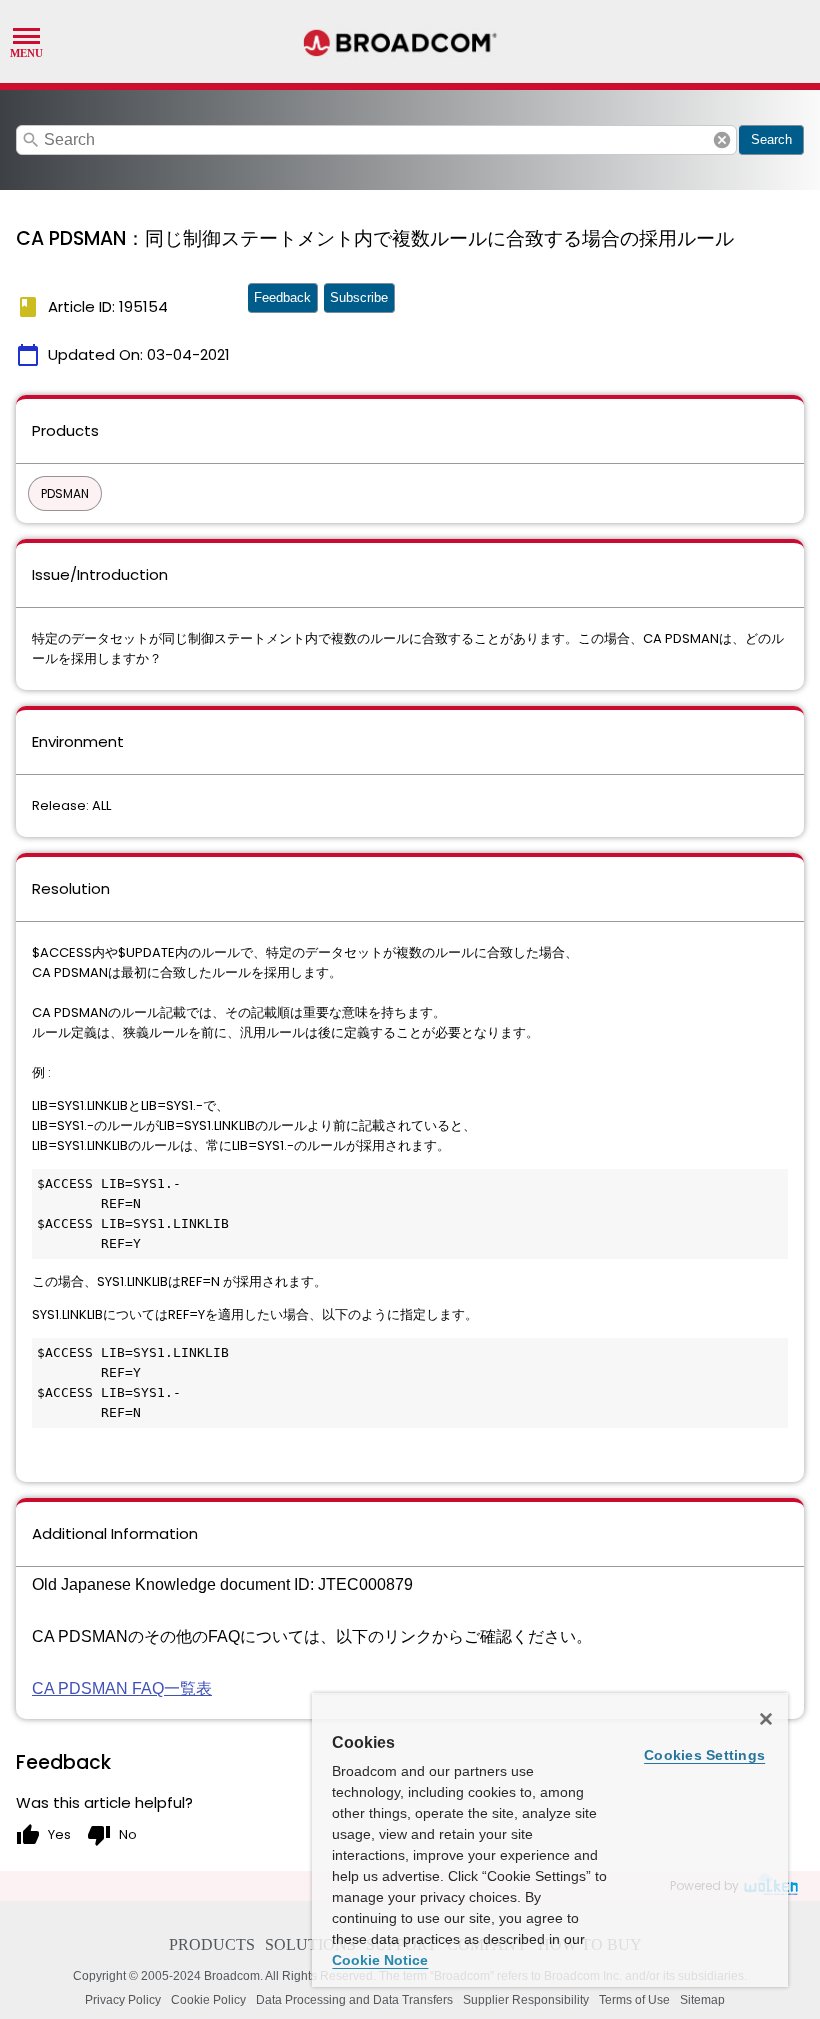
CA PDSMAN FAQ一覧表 (122, 1688)
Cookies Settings (704, 1755)
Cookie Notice (380, 1960)
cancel (722, 140)
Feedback (282, 297)
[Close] (766, 1719)
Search (771, 139)
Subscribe (359, 297)
